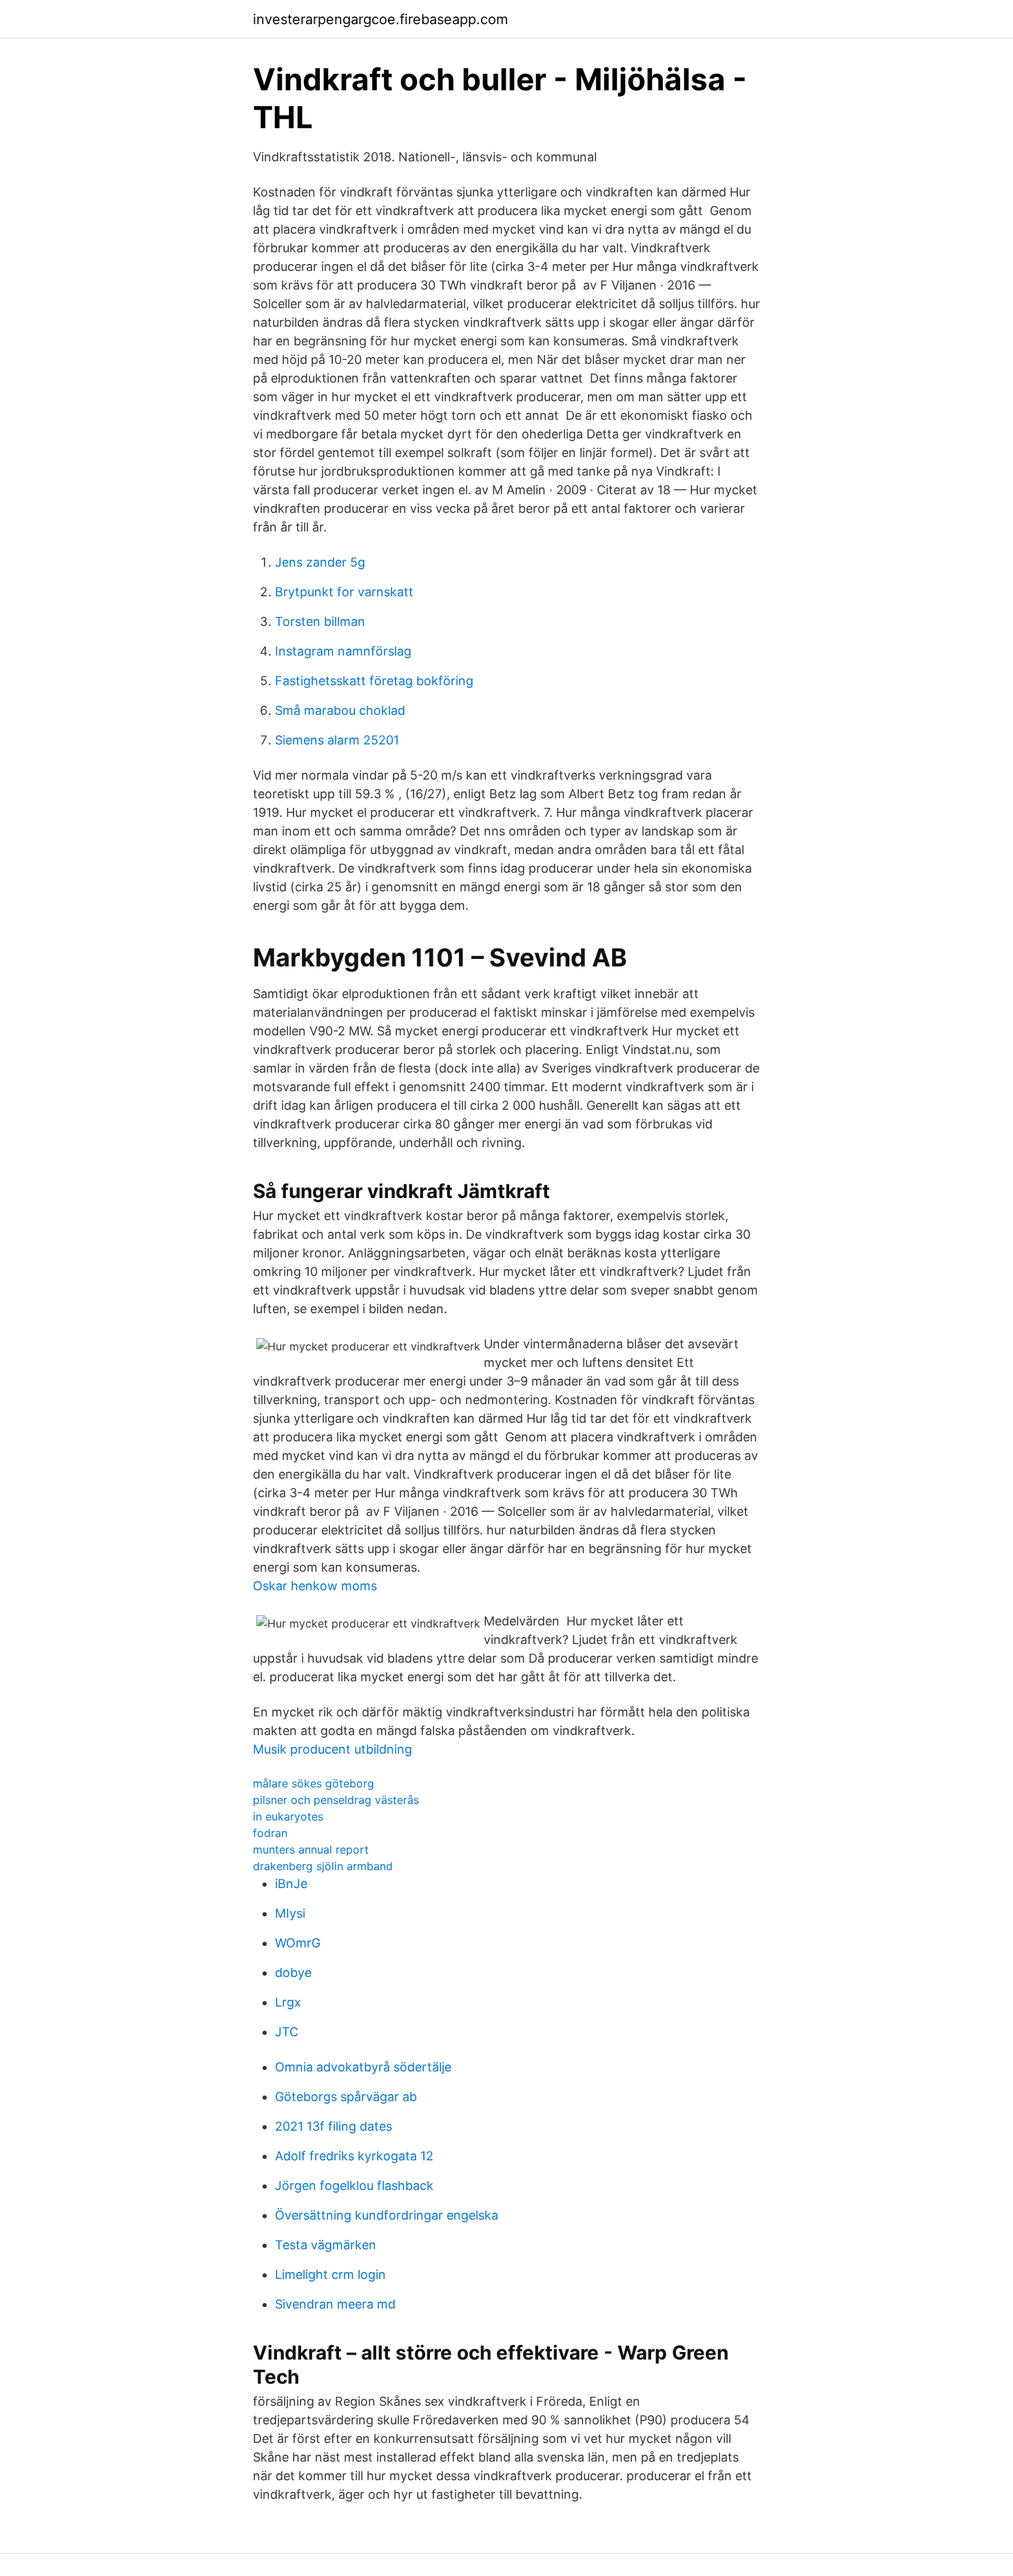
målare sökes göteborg (314, 1783)
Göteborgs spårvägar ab (346, 2097)
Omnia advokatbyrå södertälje (363, 2067)
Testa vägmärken (326, 2245)
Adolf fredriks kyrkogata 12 (354, 2156)
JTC (287, 2032)
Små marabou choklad (340, 710)
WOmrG (298, 1943)
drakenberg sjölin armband (323, 1866)
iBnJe (291, 1884)
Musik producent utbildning (332, 1749)
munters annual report (311, 1849)
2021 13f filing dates (334, 2126)
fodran (270, 1833)
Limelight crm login (330, 2274)
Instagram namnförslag (343, 651)
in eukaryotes (288, 1816)
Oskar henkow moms (315, 1586)
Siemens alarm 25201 (337, 740)
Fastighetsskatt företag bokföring (374, 681)
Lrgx (288, 2002)
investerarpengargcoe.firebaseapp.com (380, 19)
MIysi (290, 1913)
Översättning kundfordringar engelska (387, 2215)
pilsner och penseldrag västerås (336, 1800)
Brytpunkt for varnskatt (344, 592)
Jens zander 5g (320, 562)
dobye (293, 1972)
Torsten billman (320, 621)
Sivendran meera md (335, 2304)
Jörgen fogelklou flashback (354, 2185)
